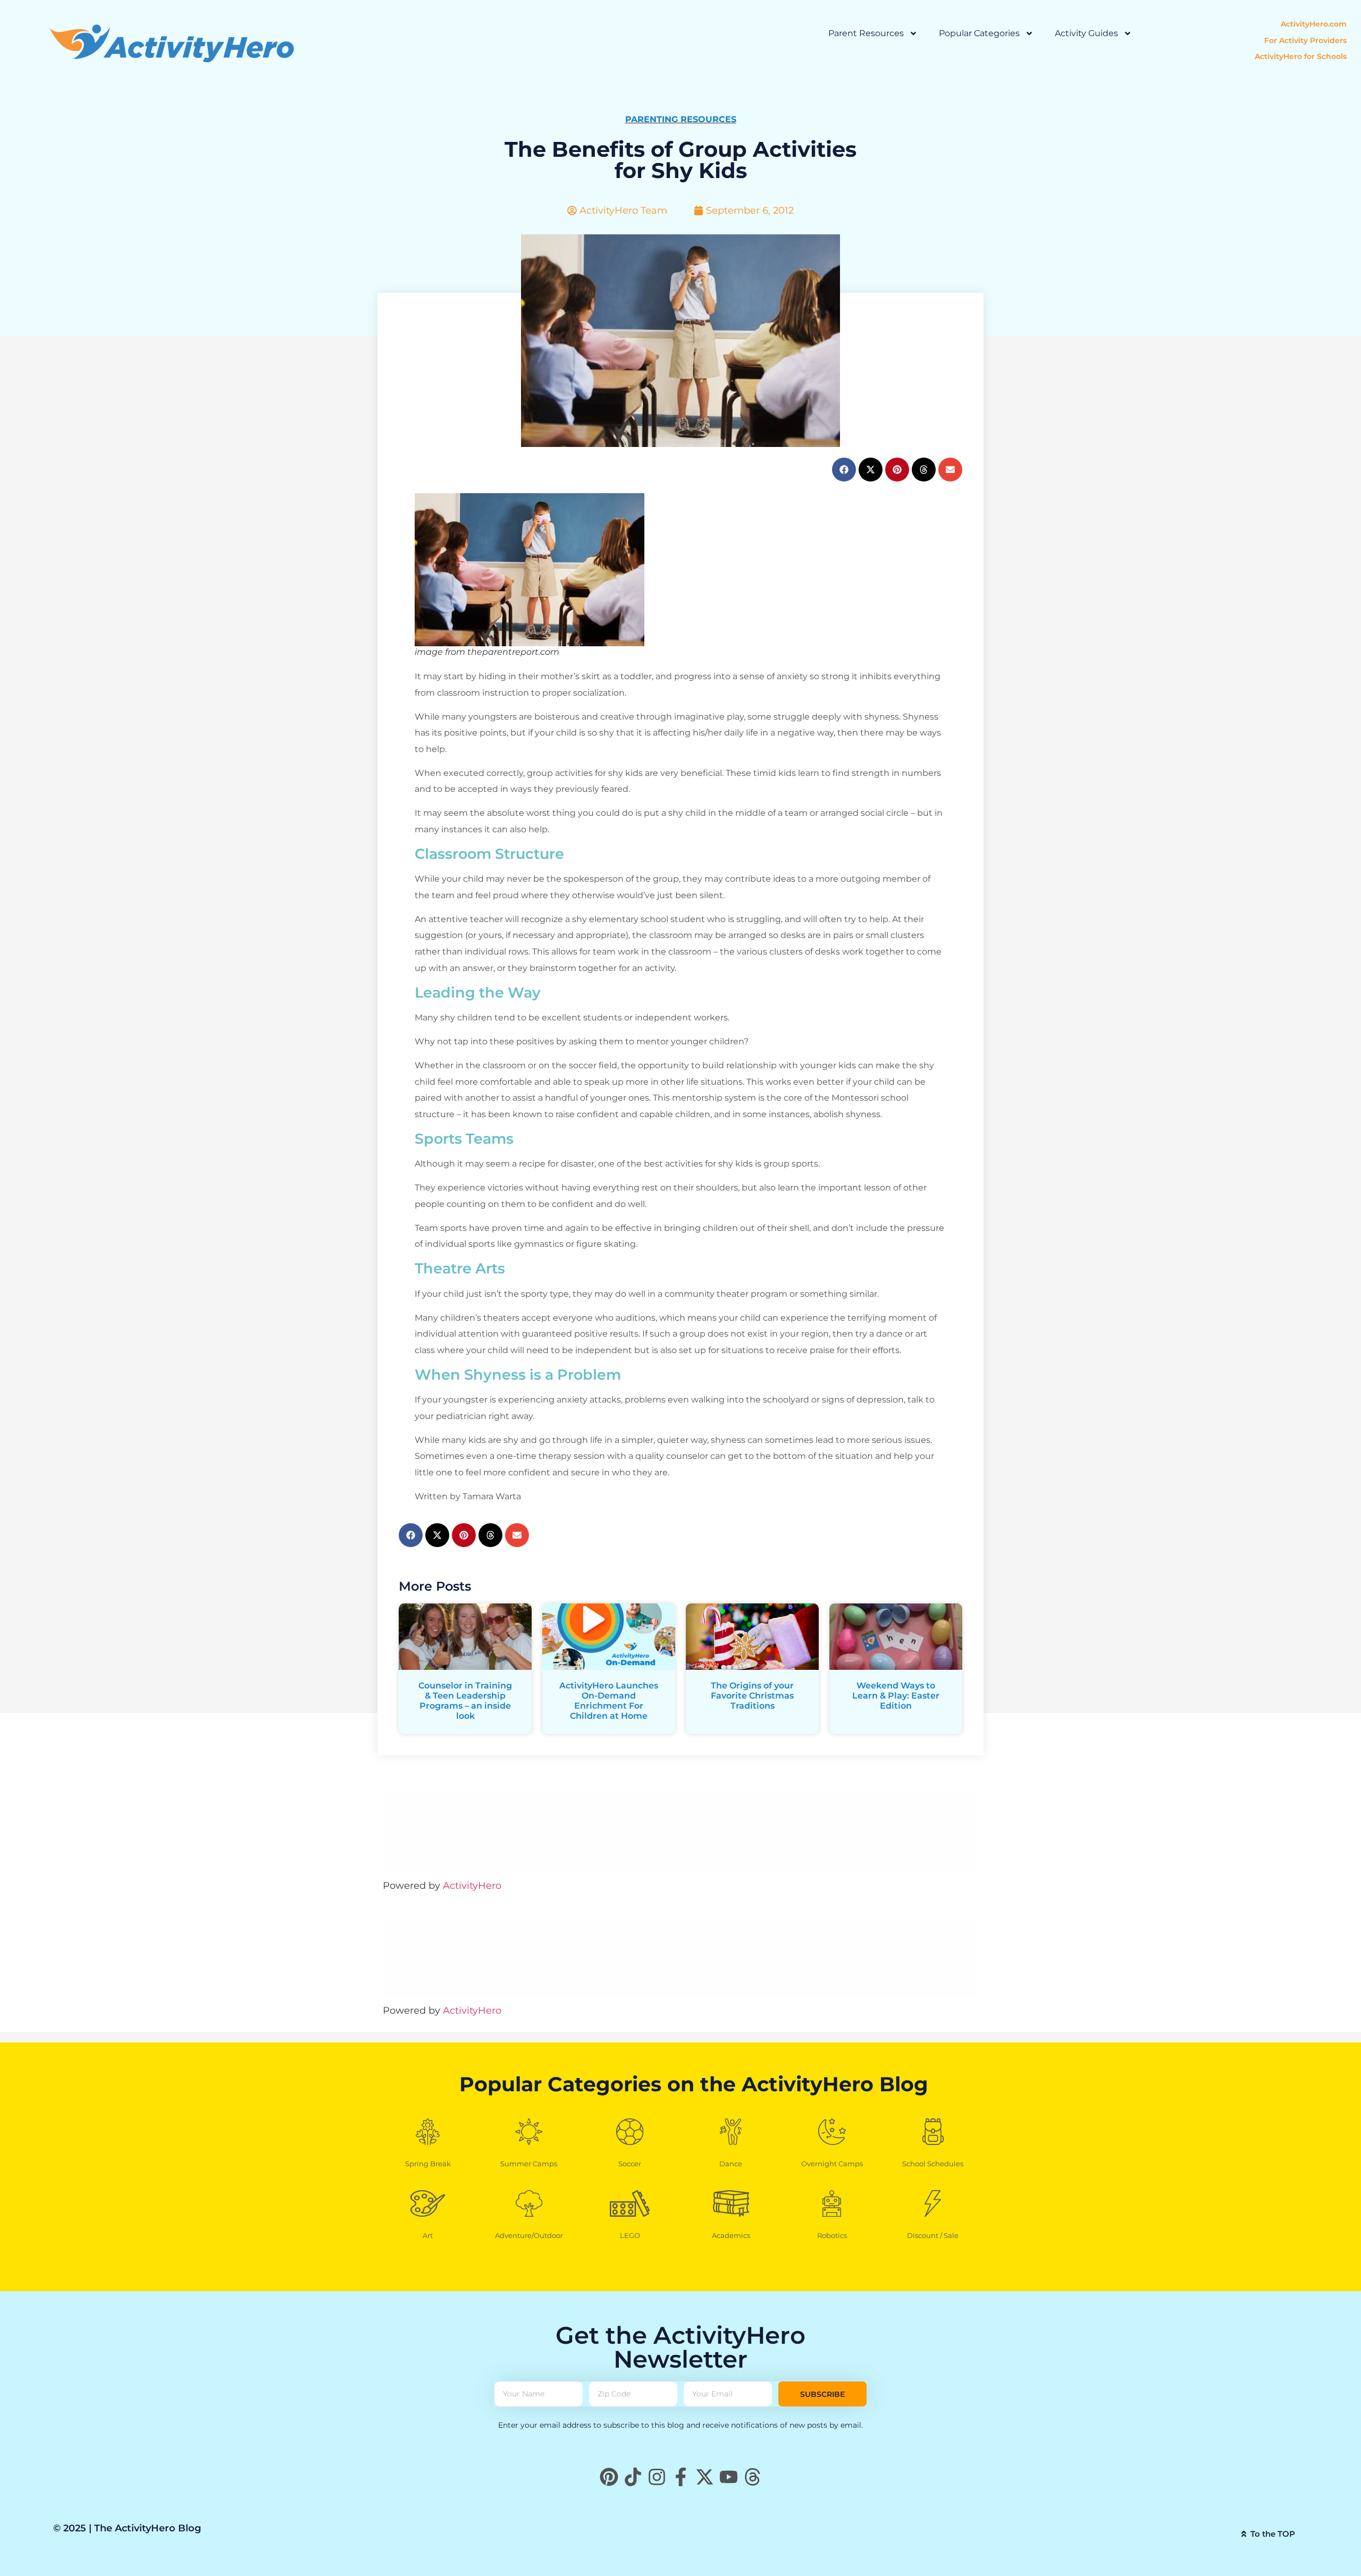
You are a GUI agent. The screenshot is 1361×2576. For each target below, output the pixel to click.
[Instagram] (657, 2477)
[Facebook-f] (681, 2477)
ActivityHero (472, 1886)
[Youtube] (729, 2477)
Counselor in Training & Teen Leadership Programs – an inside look (465, 1701)
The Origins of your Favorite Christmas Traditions (752, 1696)
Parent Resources (866, 33)
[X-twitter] (705, 2477)
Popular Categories (979, 33)
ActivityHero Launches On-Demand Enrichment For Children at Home (609, 1701)
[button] (844, 470)
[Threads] (753, 2477)
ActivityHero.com (1314, 24)
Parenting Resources (681, 119)
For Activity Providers (1305, 40)
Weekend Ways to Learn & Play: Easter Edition (896, 1696)
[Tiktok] (633, 2477)
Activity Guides (1086, 33)
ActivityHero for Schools (1301, 56)
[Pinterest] (609, 2477)
